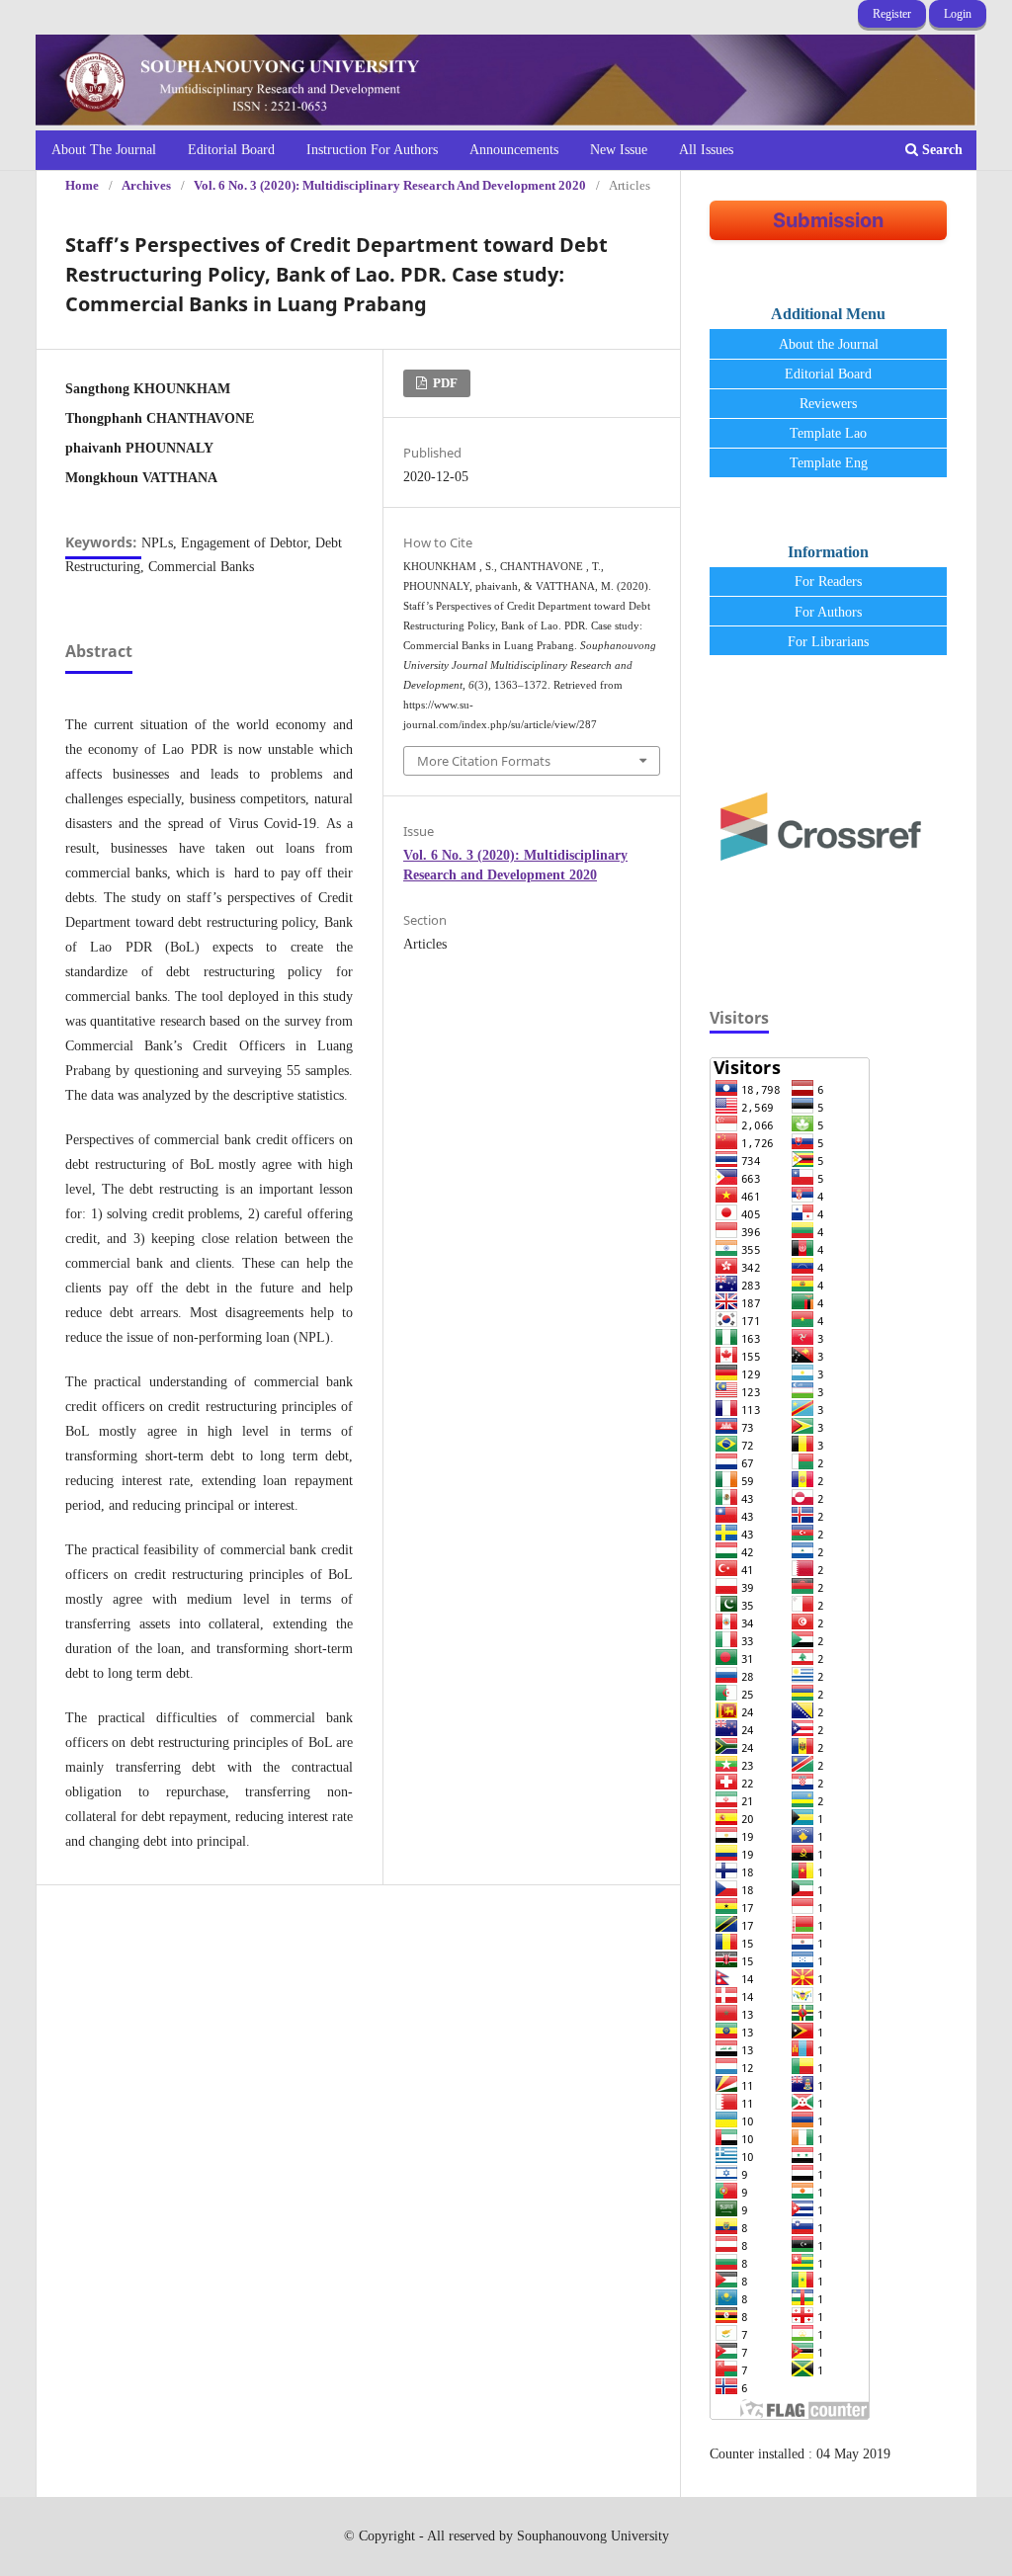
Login (958, 14)
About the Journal (104, 150)
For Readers (828, 582)
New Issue (619, 150)
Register (892, 14)
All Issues (706, 150)
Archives (146, 185)
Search (940, 150)
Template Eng (829, 463)
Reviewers (828, 404)
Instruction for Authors (372, 150)
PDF (444, 383)
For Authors (828, 612)
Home (82, 185)
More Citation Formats (484, 761)
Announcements (514, 150)
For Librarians (828, 642)
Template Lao (828, 433)
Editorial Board (231, 150)
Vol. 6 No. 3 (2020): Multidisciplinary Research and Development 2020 (390, 185)
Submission (828, 220)
